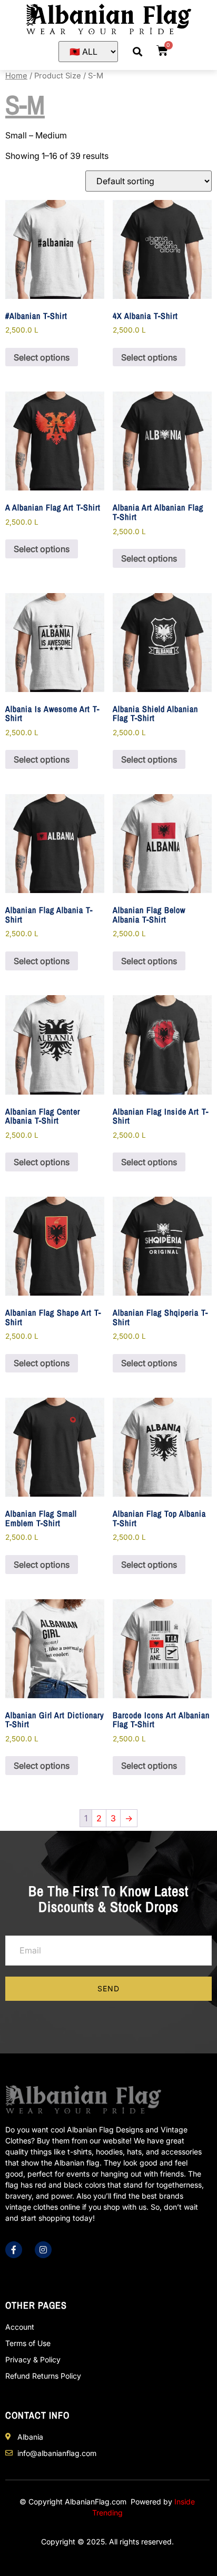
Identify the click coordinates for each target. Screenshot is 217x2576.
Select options (42, 357)
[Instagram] (43, 2250)
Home (16, 76)
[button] (137, 51)
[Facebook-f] (14, 2250)
